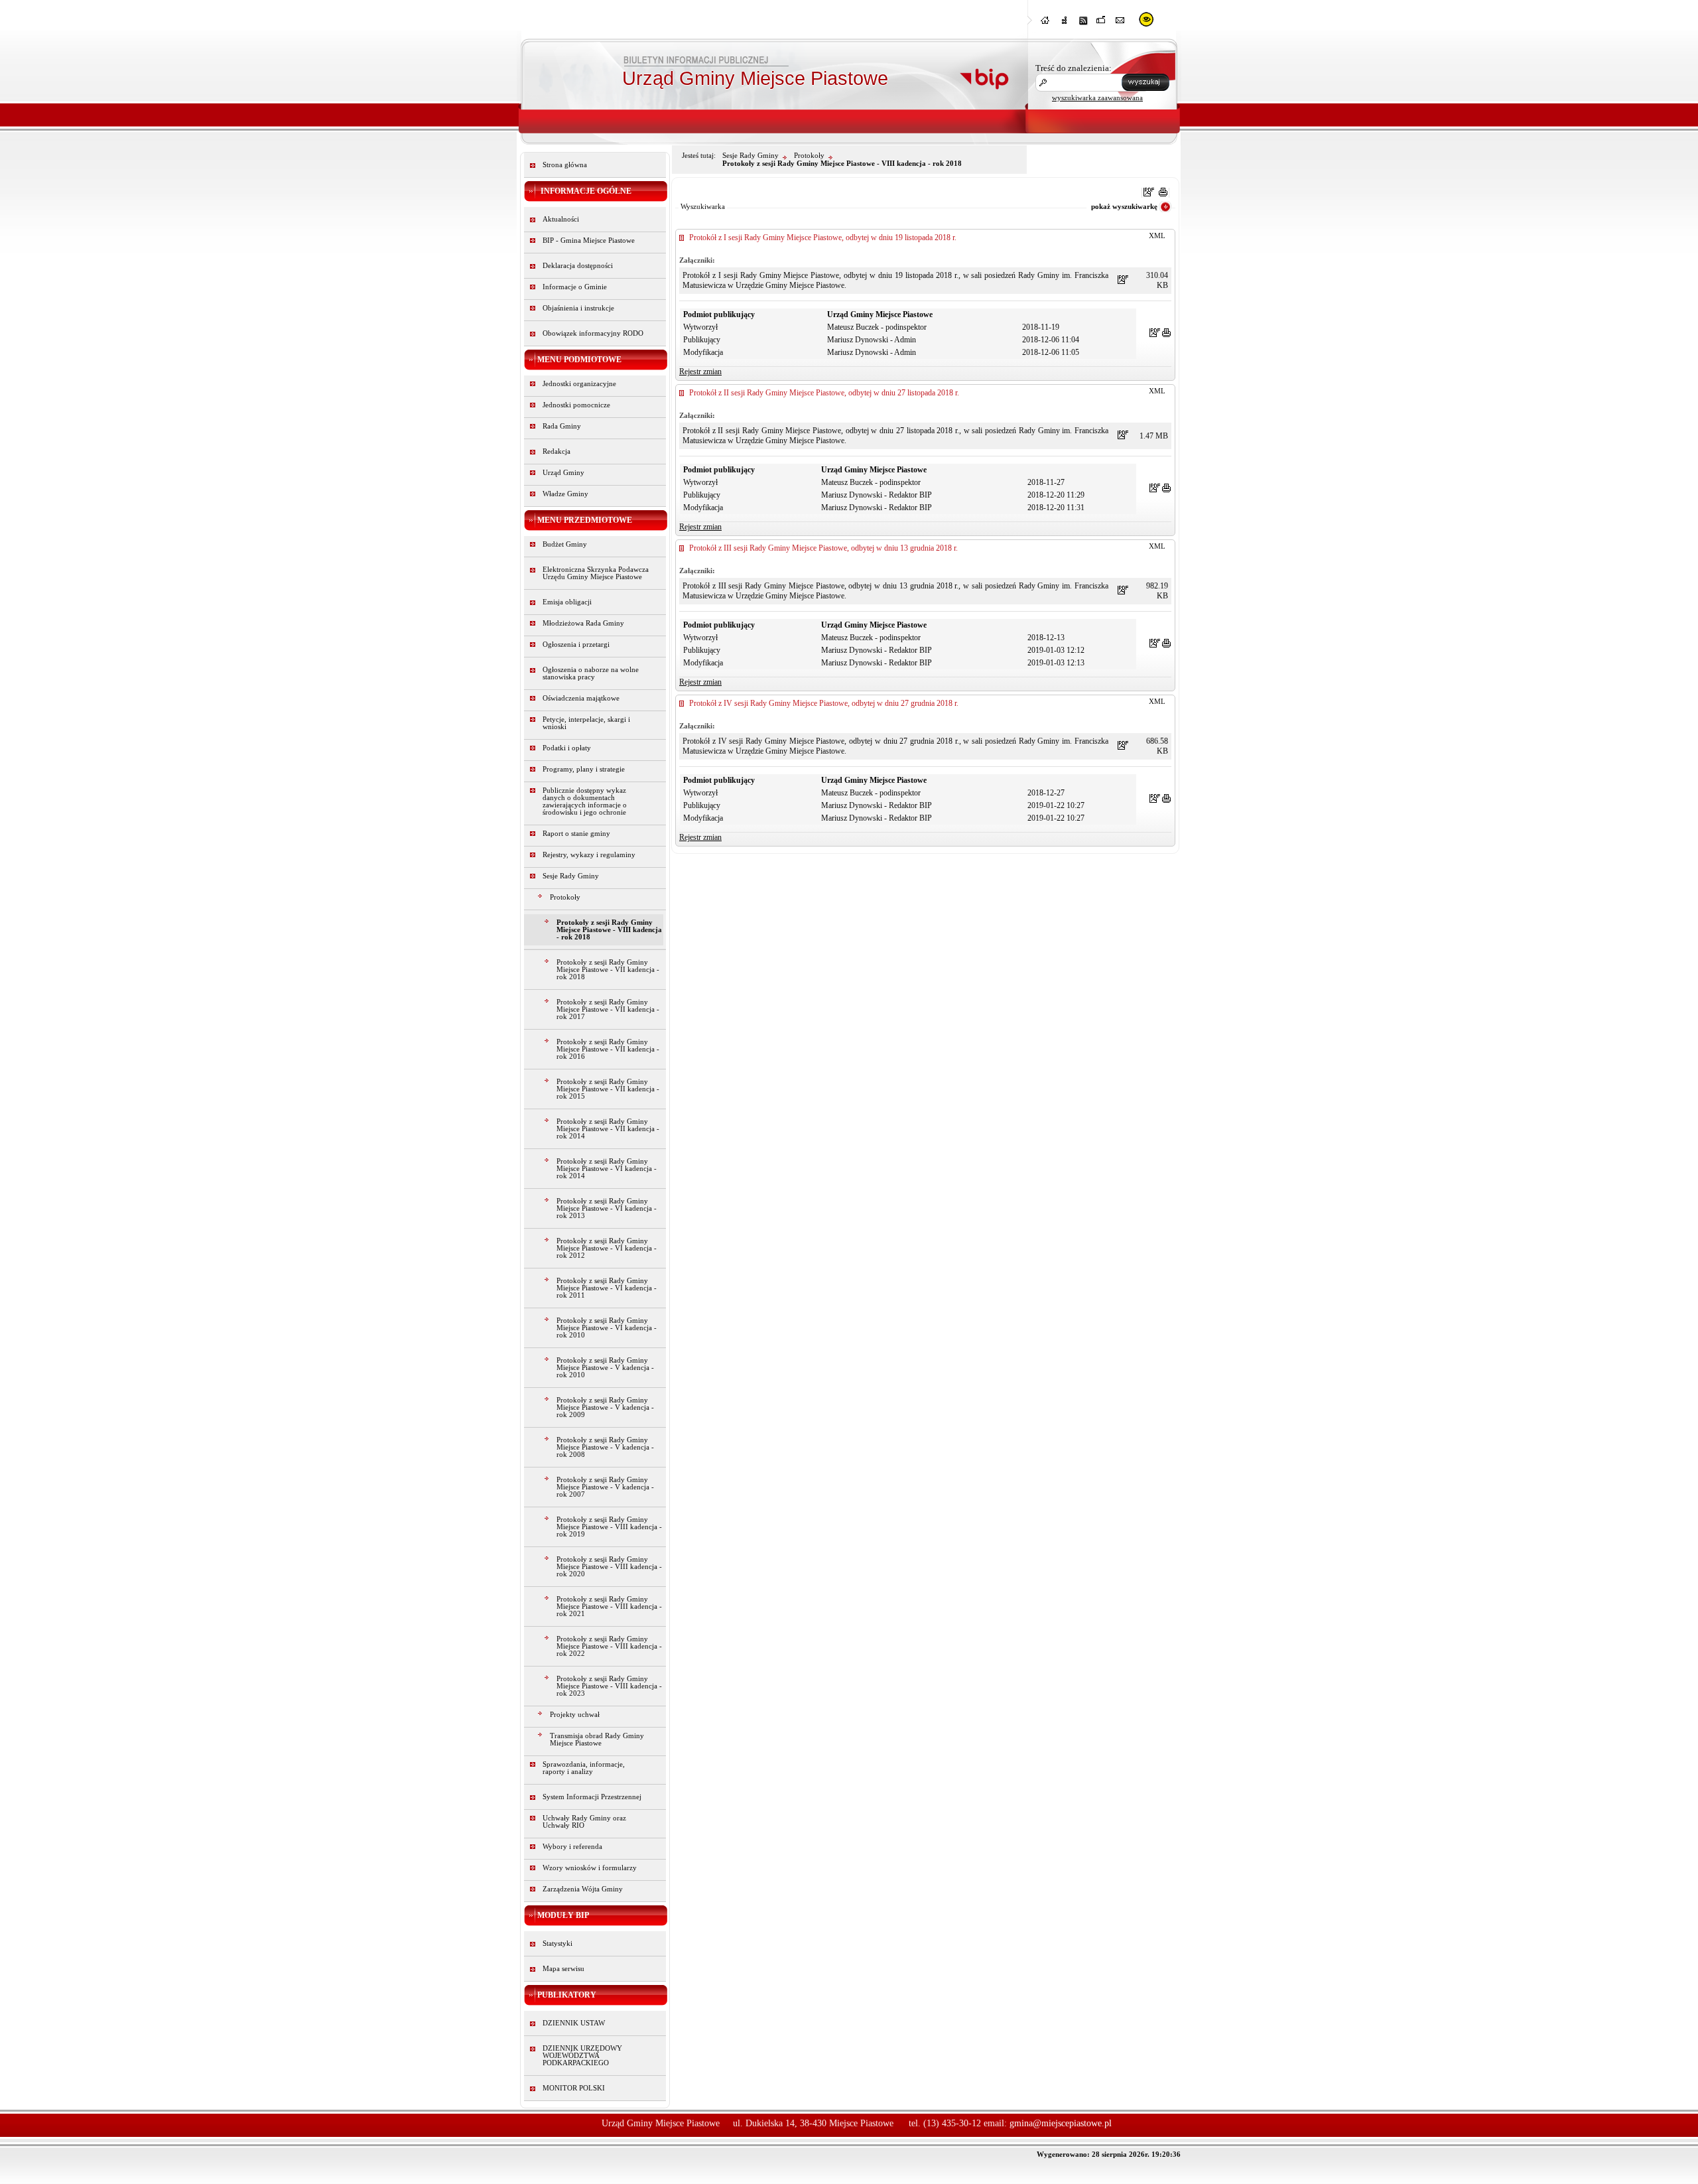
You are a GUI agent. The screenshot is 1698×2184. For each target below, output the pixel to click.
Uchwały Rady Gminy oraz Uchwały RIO (584, 1822)
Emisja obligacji (567, 602)
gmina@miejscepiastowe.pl (1061, 2123)
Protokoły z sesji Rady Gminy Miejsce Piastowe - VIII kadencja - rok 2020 (609, 1567)
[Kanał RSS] (1083, 24)
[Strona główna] (1046, 24)
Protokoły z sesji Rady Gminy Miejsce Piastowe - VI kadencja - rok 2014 (607, 1169)
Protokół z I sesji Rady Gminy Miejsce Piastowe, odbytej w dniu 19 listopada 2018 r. (823, 238)
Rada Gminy (562, 426)
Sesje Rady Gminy (571, 876)
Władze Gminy (565, 494)
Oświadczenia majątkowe (581, 698)
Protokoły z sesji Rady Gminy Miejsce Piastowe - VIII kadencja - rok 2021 (609, 1606)
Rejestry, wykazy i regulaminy (589, 855)
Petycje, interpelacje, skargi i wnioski (586, 723)
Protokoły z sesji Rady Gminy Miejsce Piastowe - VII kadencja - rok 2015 (608, 1089)
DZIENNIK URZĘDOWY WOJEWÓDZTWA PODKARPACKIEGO (582, 2056)
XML (1157, 236)
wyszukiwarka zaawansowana (1097, 98)
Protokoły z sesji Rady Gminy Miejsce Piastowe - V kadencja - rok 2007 (605, 1487)
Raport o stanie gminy (576, 834)
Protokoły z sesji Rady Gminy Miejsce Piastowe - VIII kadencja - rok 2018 (609, 930)
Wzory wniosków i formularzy (590, 1868)
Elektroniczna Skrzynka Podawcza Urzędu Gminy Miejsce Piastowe (596, 573)
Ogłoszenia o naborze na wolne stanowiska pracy (591, 673)
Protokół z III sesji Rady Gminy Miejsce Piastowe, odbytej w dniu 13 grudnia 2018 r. (823, 548)
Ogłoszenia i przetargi (576, 645)
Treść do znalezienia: (1074, 68)
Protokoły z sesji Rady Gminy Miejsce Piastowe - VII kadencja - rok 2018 (608, 970)
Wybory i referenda (572, 1847)
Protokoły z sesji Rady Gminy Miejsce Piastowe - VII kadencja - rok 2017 (608, 1009)
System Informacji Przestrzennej (592, 1797)
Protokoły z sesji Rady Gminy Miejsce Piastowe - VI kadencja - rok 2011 (607, 1288)
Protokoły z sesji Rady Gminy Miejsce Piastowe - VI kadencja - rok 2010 (607, 1328)
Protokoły (565, 897)
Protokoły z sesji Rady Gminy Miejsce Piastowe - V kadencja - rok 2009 (605, 1407)
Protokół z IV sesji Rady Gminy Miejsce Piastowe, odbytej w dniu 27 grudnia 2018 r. (824, 703)
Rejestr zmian (700, 372)
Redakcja (556, 451)
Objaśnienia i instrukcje (578, 308)
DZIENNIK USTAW (574, 2023)
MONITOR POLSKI (574, 2088)
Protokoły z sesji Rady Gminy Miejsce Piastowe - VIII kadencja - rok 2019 (609, 1527)
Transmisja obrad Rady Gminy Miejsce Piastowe (597, 1740)
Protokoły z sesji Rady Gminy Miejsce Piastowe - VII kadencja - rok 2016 (608, 1049)
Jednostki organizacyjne (579, 384)
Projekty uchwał (575, 1715)
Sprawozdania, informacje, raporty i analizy (584, 1768)
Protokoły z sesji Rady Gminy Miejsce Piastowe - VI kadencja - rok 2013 (607, 1208)
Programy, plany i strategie (584, 769)
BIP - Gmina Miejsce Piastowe (589, 240)
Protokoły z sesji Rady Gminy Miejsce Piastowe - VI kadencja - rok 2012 (607, 1248)
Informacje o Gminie (575, 287)
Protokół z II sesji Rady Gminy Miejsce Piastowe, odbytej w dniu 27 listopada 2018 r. (824, 393)
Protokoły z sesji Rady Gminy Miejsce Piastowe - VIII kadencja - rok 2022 (609, 1646)
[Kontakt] (1120, 24)
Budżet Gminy (565, 544)
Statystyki (557, 1944)
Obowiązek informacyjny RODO (593, 333)
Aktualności (561, 219)
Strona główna (565, 165)
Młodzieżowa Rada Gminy (583, 623)
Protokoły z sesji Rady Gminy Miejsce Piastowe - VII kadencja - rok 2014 (608, 1129)
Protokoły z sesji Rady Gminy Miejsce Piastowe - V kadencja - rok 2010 (605, 1368)
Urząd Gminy (563, 473)
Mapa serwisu (563, 1969)
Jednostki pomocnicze (576, 405)
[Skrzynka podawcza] (1102, 24)
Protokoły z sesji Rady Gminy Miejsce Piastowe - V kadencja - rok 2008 (605, 1447)
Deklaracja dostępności (578, 266)
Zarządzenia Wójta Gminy (583, 1889)
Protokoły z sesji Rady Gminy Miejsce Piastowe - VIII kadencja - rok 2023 (609, 1686)
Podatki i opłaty (567, 748)
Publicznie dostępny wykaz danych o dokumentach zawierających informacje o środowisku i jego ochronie (585, 801)
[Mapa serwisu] (1065, 24)
